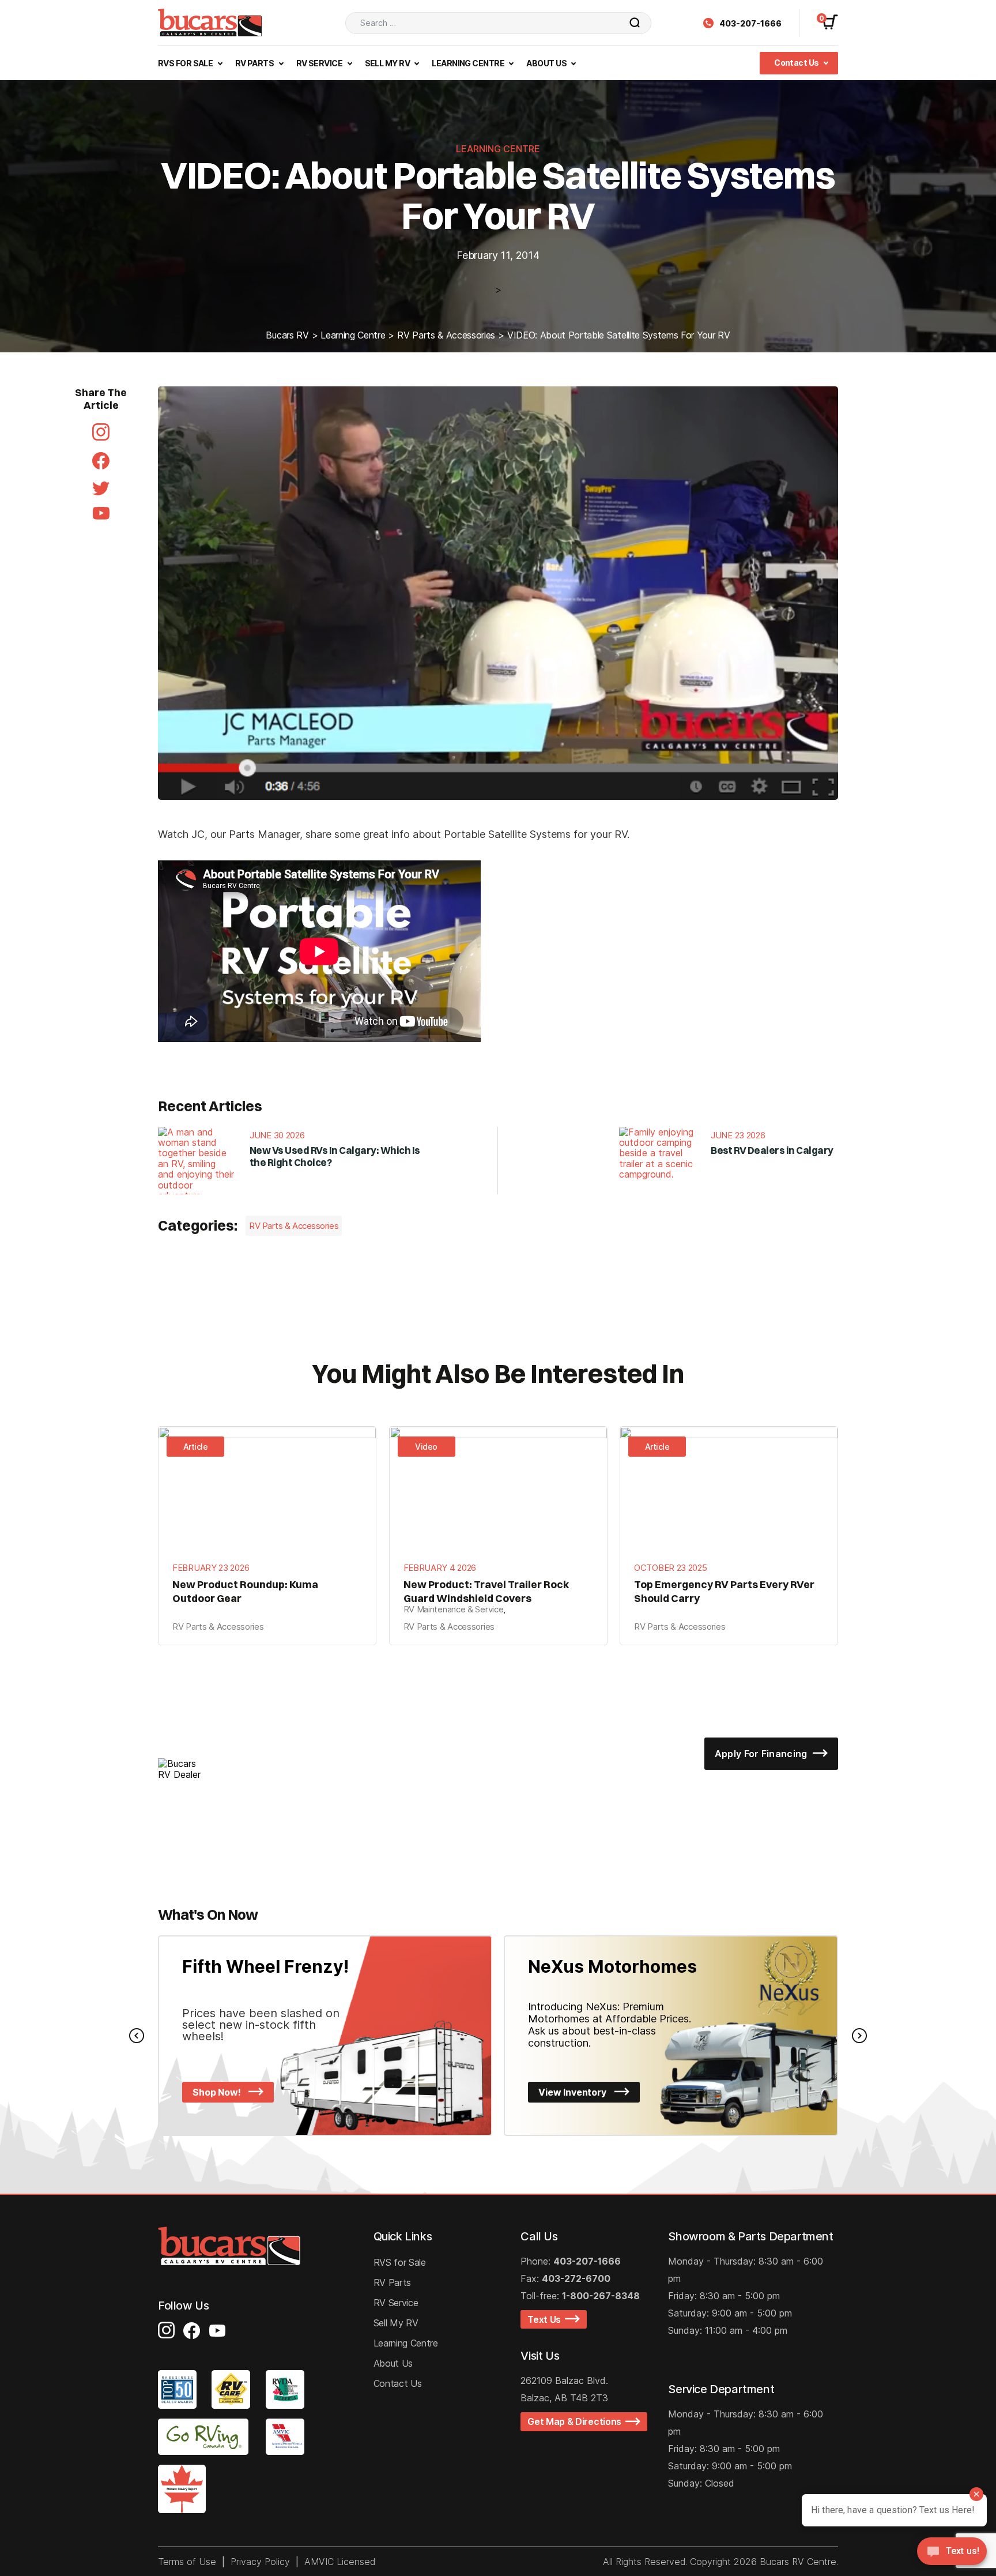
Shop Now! (218, 2092)
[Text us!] (952, 2553)
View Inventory (574, 2092)
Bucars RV (287, 335)
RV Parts (255, 63)
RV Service (320, 63)
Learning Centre (469, 63)
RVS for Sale (400, 2262)
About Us (547, 63)
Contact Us (797, 63)
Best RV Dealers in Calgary (772, 1150)
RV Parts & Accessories (446, 335)
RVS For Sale (186, 63)
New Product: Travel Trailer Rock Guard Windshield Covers (486, 1591)
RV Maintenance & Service (454, 1609)
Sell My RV (388, 63)
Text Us (546, 2319)
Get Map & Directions (576, 2421)
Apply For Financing (762, 1754)
